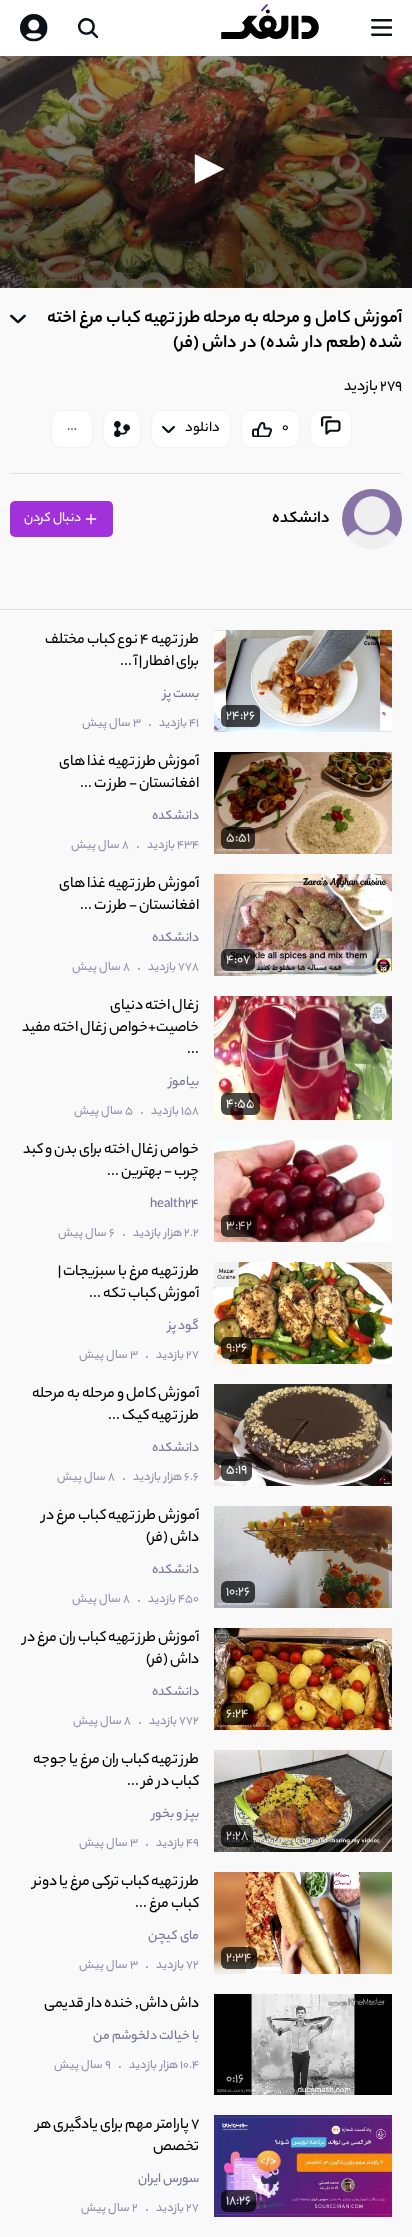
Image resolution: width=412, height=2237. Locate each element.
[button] (206, 169)
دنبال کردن (53, 518)
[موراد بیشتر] (72, 429)
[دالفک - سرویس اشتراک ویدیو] (286, 28)
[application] (206, 172)
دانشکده (301, 519)
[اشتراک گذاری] (122, 429)
